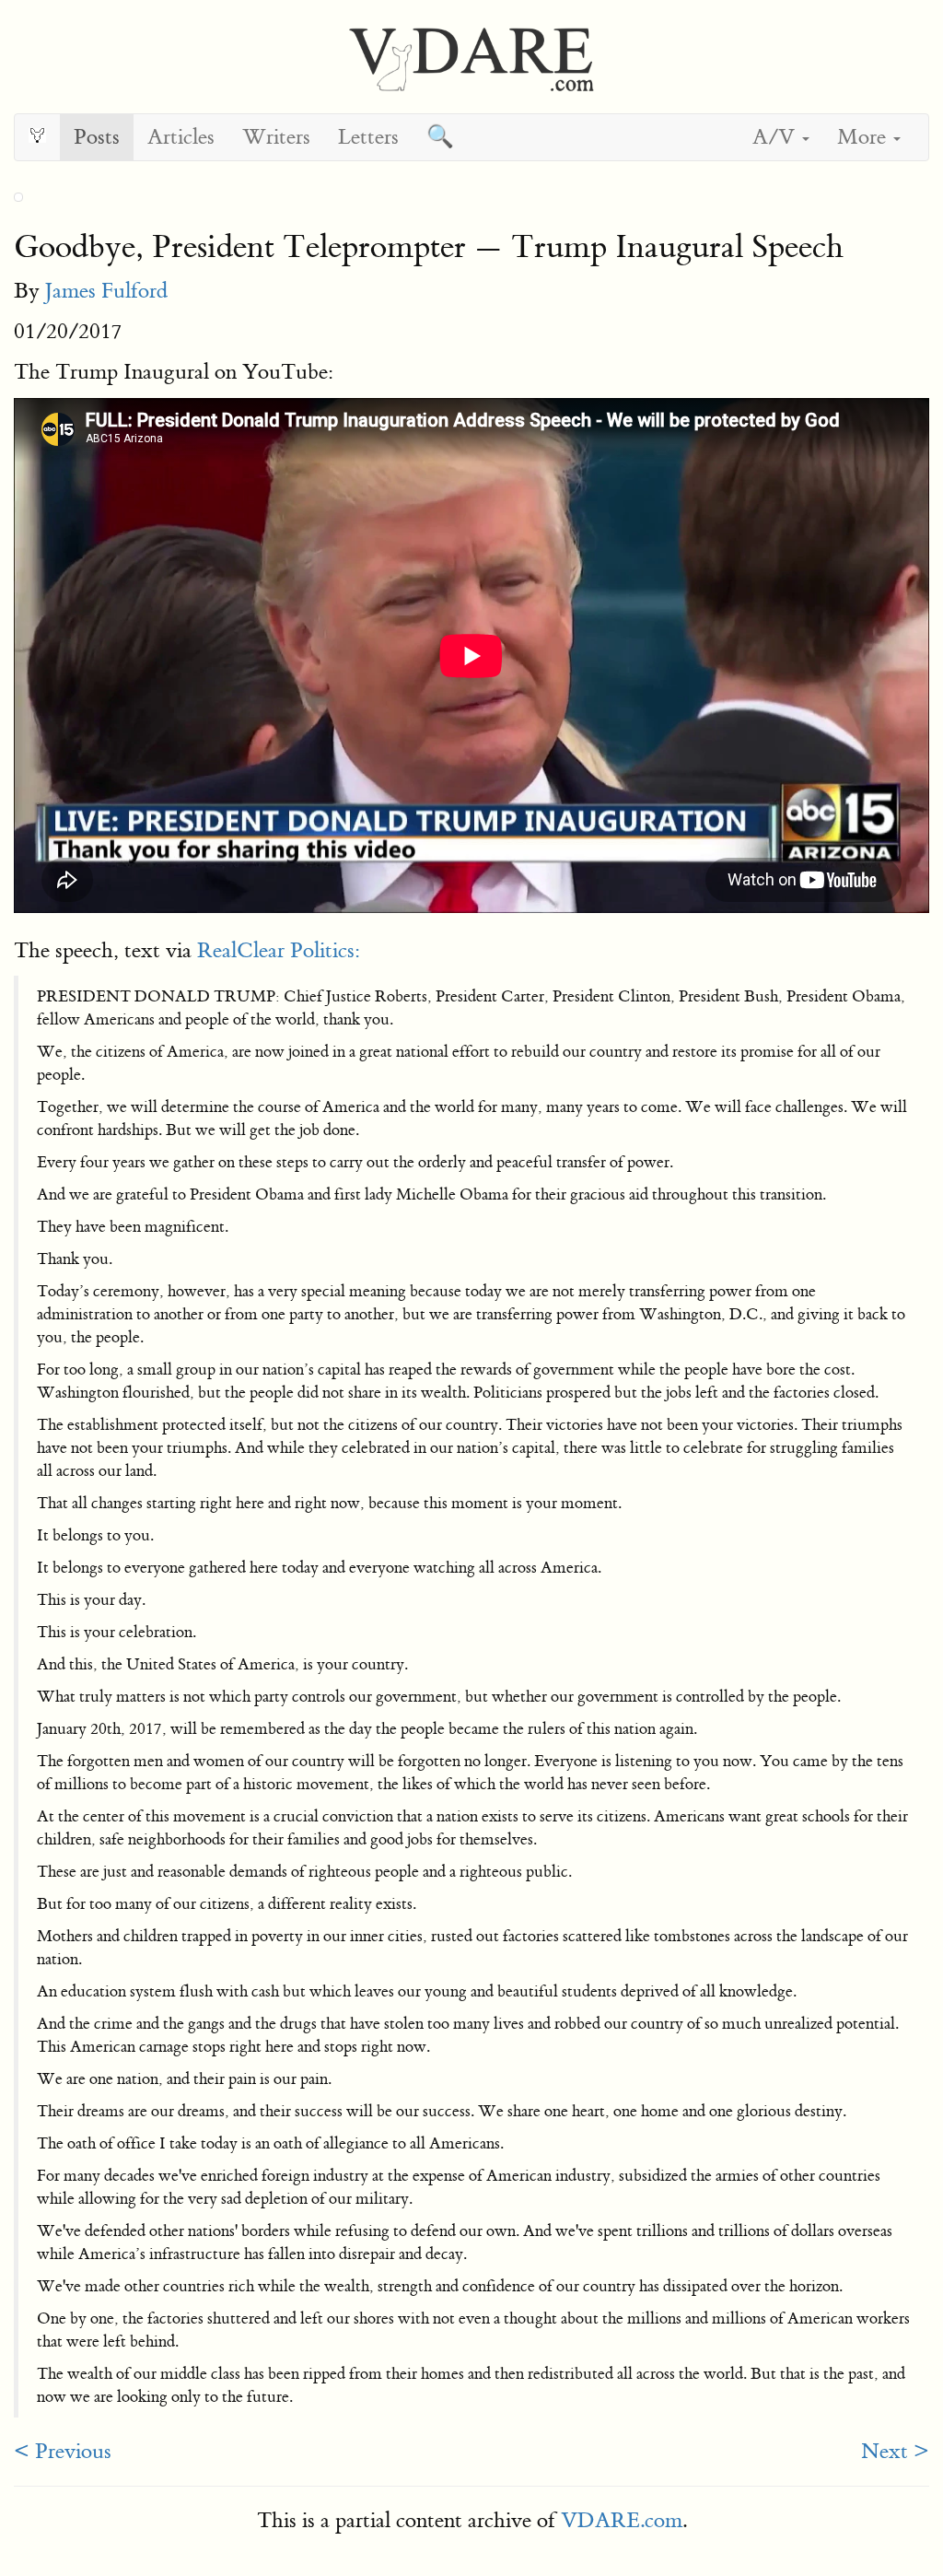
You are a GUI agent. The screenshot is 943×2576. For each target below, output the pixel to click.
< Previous (63, 2451)
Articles (181, 137)
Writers (276, 137)
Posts (97, 137)
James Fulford (106, 291)
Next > (895, 2451)
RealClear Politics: (279, 950)
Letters (368, 137)
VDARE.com (622, 2520)
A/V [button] (776, 137)
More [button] (864, 137)
